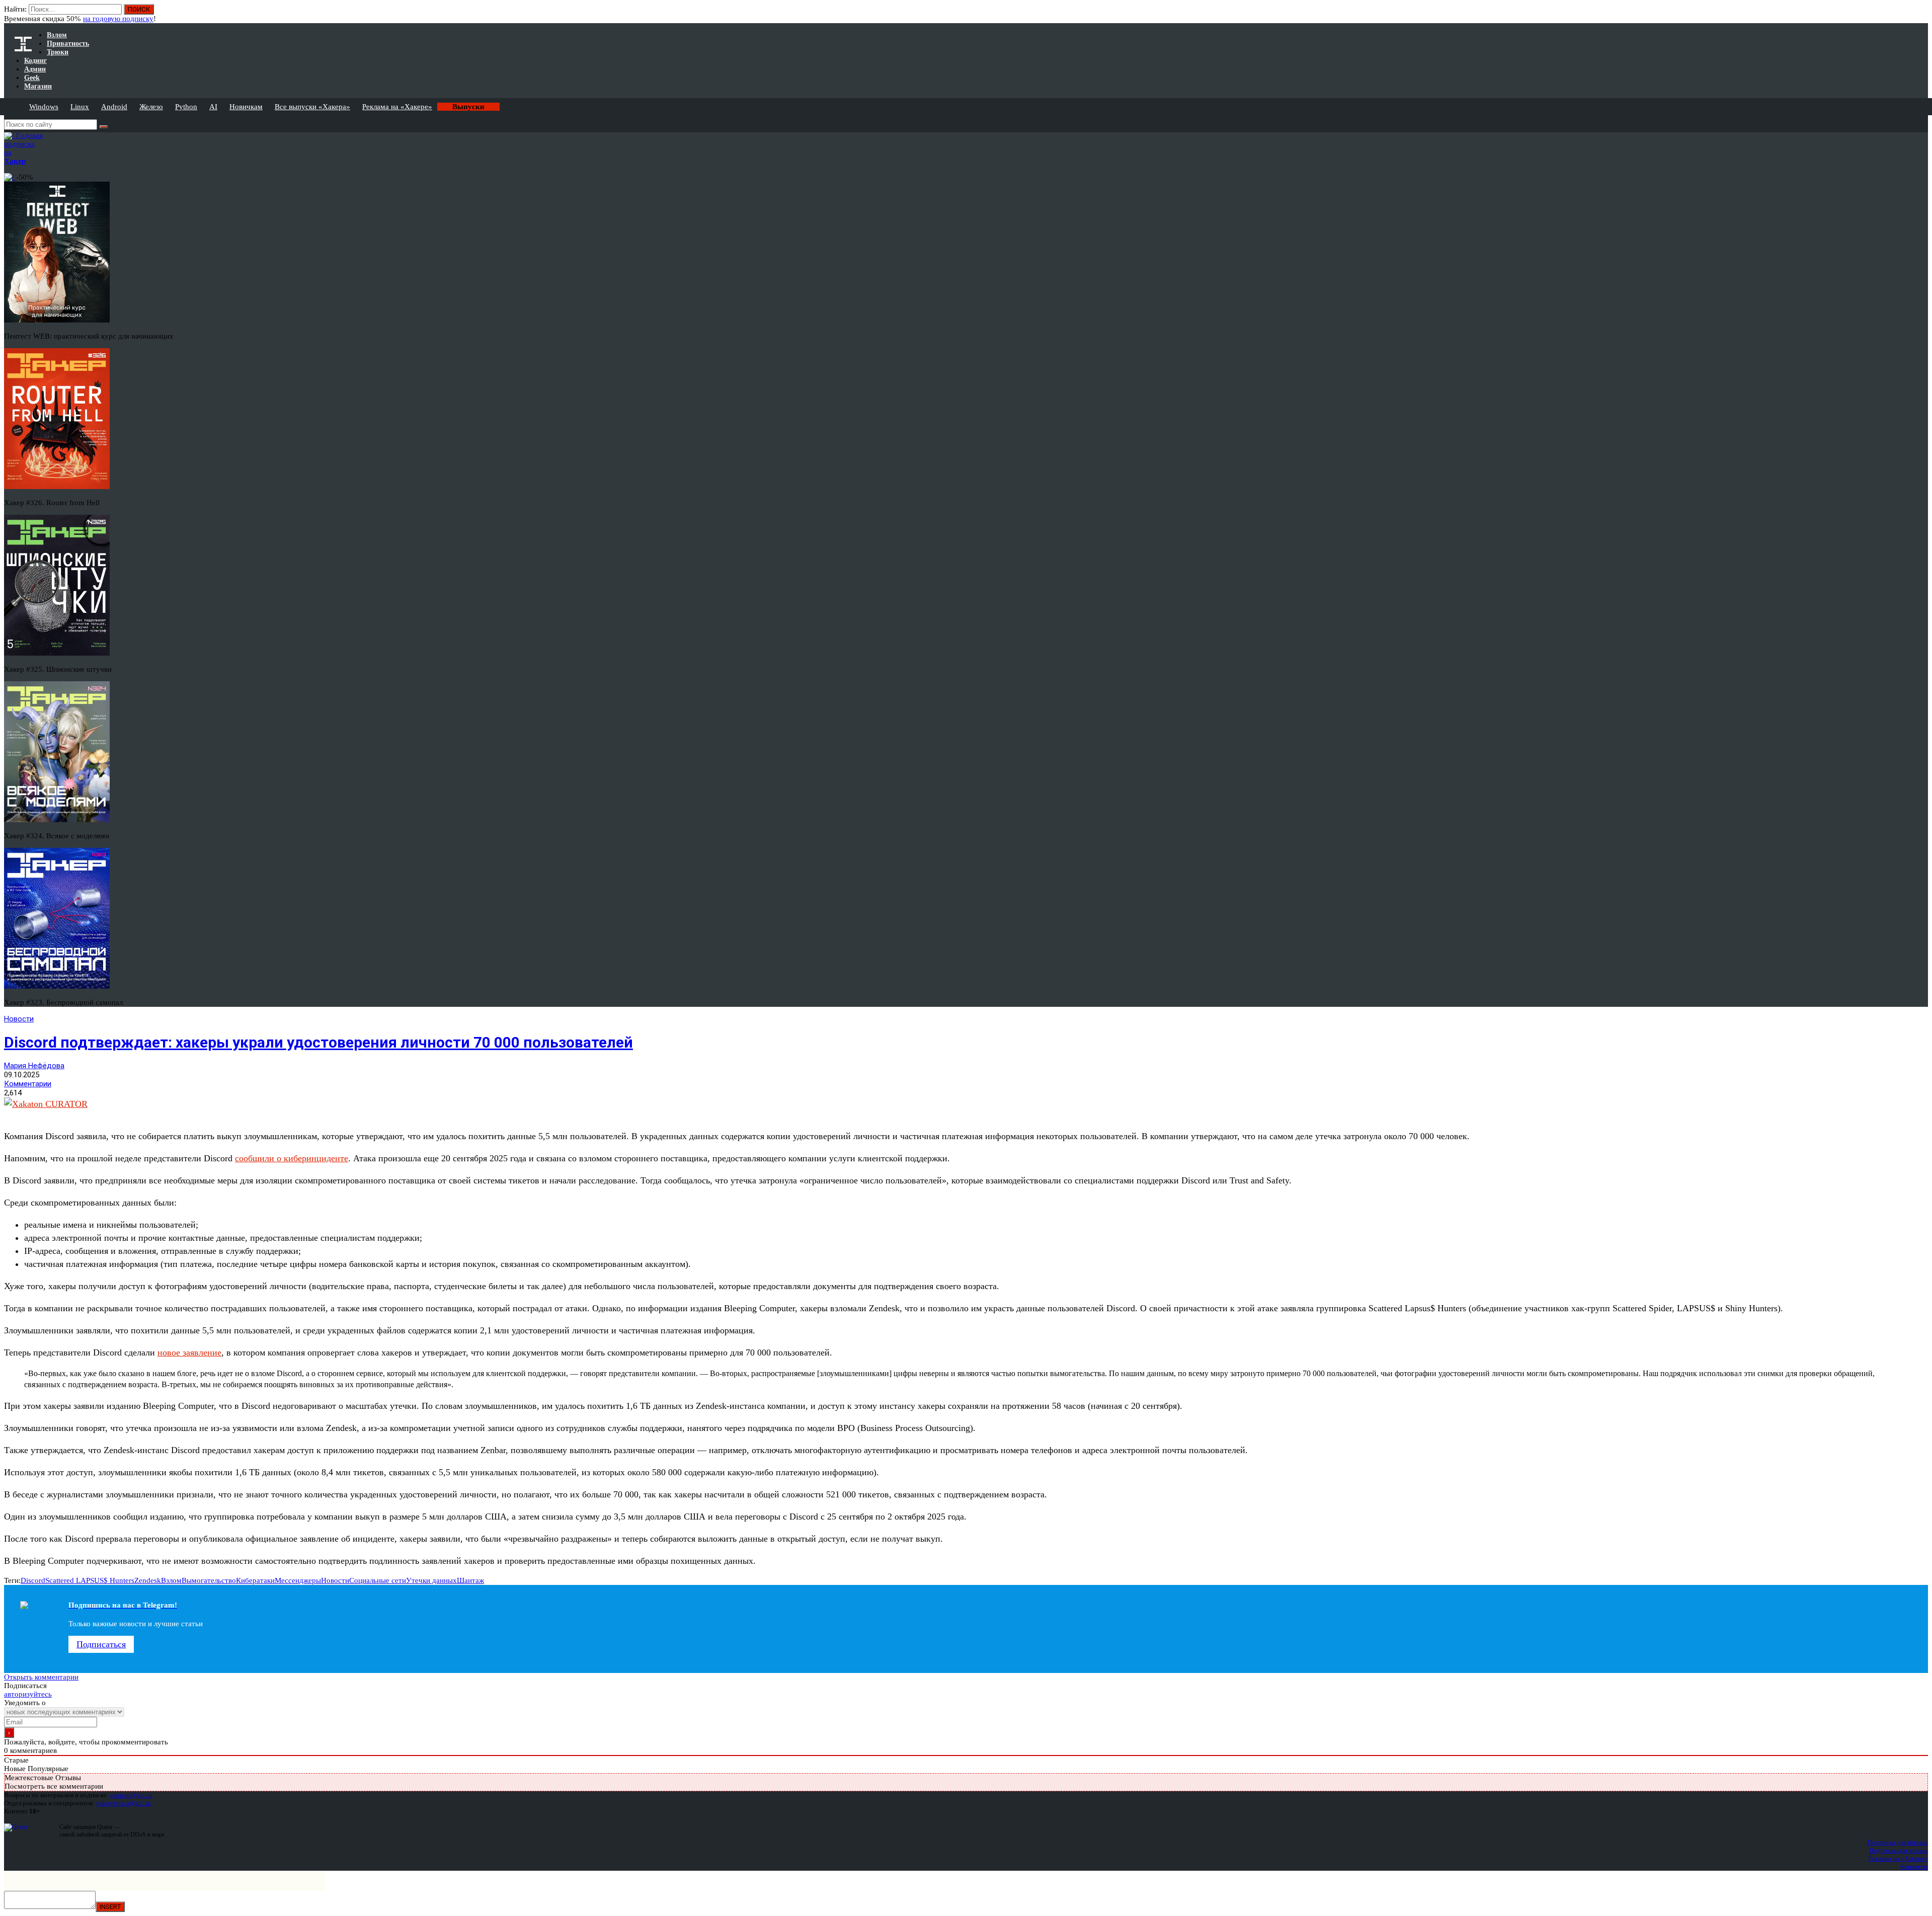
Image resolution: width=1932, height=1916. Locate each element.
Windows (44, 107)
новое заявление (189, 1352)
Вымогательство (209, 1580)
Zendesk (148, 1580)
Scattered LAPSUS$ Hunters (90, 1580)
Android (114, 107)
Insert (110, 1907)
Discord (33, 1580)
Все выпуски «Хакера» (312, 107)
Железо (151, 107)
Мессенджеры (298, 1580)
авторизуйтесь (28, 1694)
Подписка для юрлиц (1899, 1850)
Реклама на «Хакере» (397, 107)
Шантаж (470, 1580)
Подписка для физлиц (1898, 1842)
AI (213, 107)
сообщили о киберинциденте (292, 1158)
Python (186, 107)
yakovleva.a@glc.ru (124, 1803)
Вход (1921, 14)
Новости (19, 1019)
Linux (80, 107)
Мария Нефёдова (34, 1066)
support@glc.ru (131, 1795)
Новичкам (246, 107)
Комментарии (28, 1084)
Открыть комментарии (41, 1677)
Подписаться (101, 1644)
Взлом (171, 1580)
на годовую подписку (118, 19)
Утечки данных (431, 1580)
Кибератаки (255, 1580)
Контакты (1914, 1866)
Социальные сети (378, 1580)
